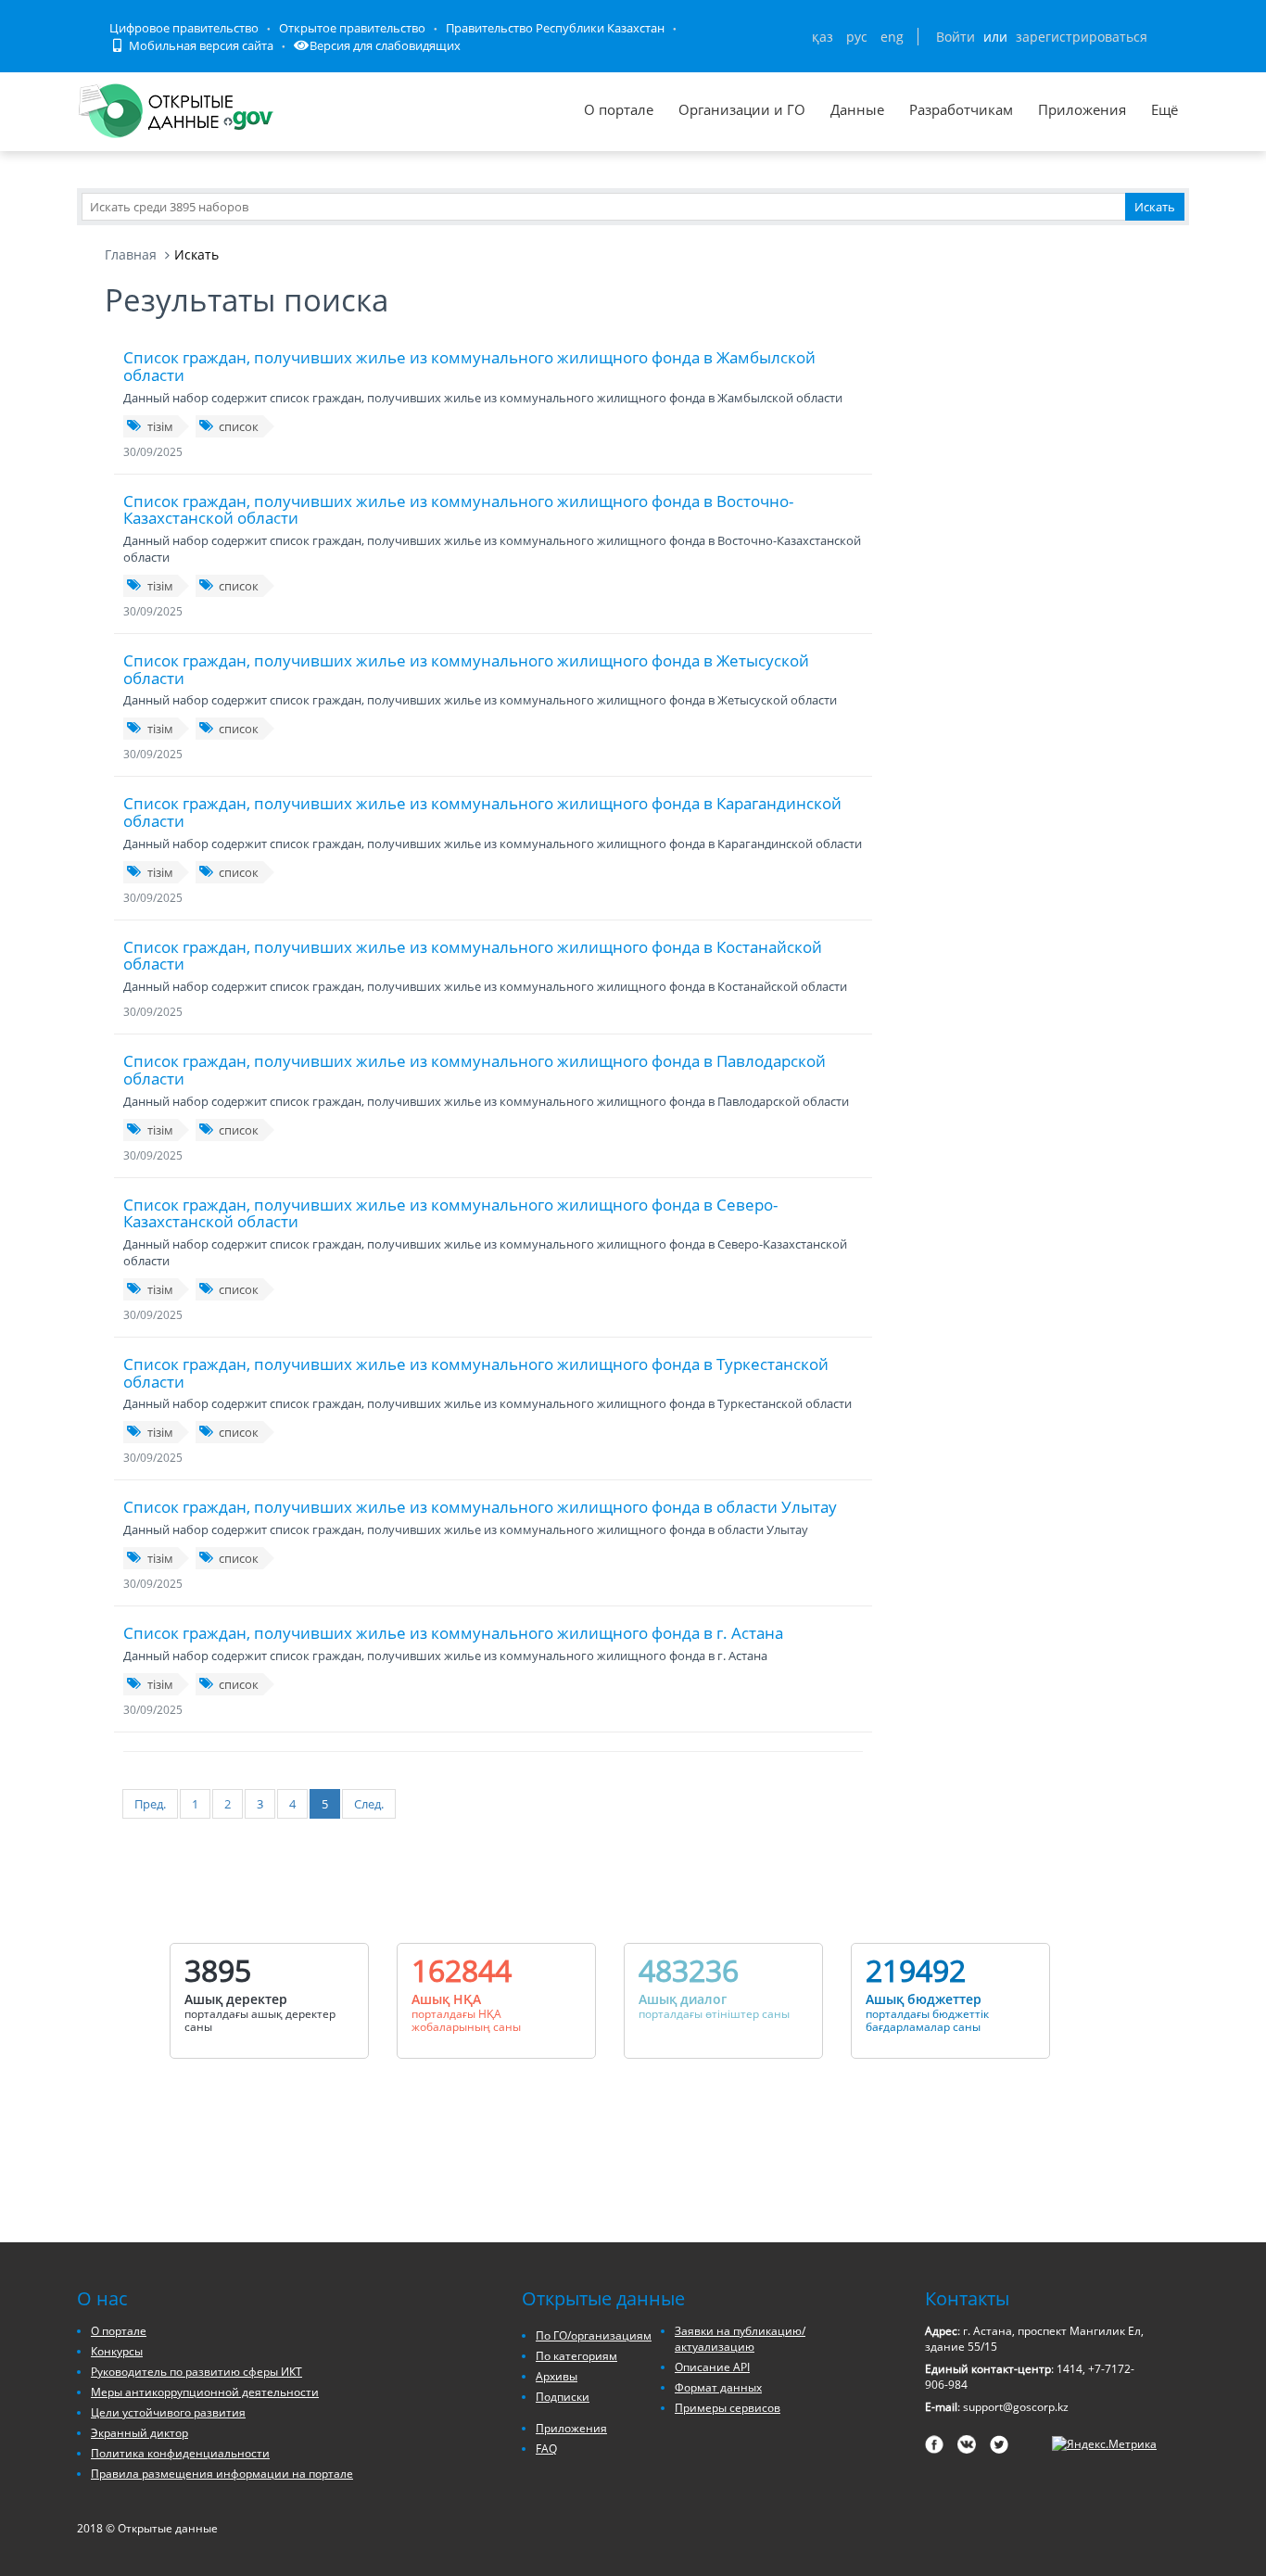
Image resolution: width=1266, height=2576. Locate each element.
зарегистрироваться (1082, 37)
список (239, 426)
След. (369, 1804)
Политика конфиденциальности (180, 2453)
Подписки (563, 2397)
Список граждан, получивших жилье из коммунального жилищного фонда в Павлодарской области (475, 1070)
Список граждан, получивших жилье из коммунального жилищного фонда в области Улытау (480, 1507)
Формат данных (718, 2387)
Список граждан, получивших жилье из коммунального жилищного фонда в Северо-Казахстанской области (450, 1213)
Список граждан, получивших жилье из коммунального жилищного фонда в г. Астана (453, 1633)
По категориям (576, 2356)
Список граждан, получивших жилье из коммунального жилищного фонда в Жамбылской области (469, 366)
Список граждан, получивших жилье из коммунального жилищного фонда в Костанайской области (473, 956)
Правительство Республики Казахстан (555, 28)
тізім (160, 426)
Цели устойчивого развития (168, 2412)
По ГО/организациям (594, 2335)
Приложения (1082, 109)
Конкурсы (117, 2351)
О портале (619, 109)
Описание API (712, 2367)
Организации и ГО (742, 109)
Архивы (557, 2376)
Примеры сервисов (728, 2408)
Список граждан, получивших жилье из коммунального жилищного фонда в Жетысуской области (466, 669)
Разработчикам (961, 109)
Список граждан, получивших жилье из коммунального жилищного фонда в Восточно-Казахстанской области (458, 510)
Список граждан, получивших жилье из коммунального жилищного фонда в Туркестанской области (476, 1373)
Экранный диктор (139, 2433)
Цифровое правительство (184, 28)
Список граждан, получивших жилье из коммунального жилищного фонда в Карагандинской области (482, 812)
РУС (857, 37)
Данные (857, 109)
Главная (131, 254)
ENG (892, 37)
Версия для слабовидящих (385, 45)
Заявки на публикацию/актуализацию (740, 2339)
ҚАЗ (823, 37)
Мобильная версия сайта (200, 45)
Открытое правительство (352, 28)
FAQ (546, 2449)
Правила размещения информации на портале (222, 2474)
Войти (956, 37)
